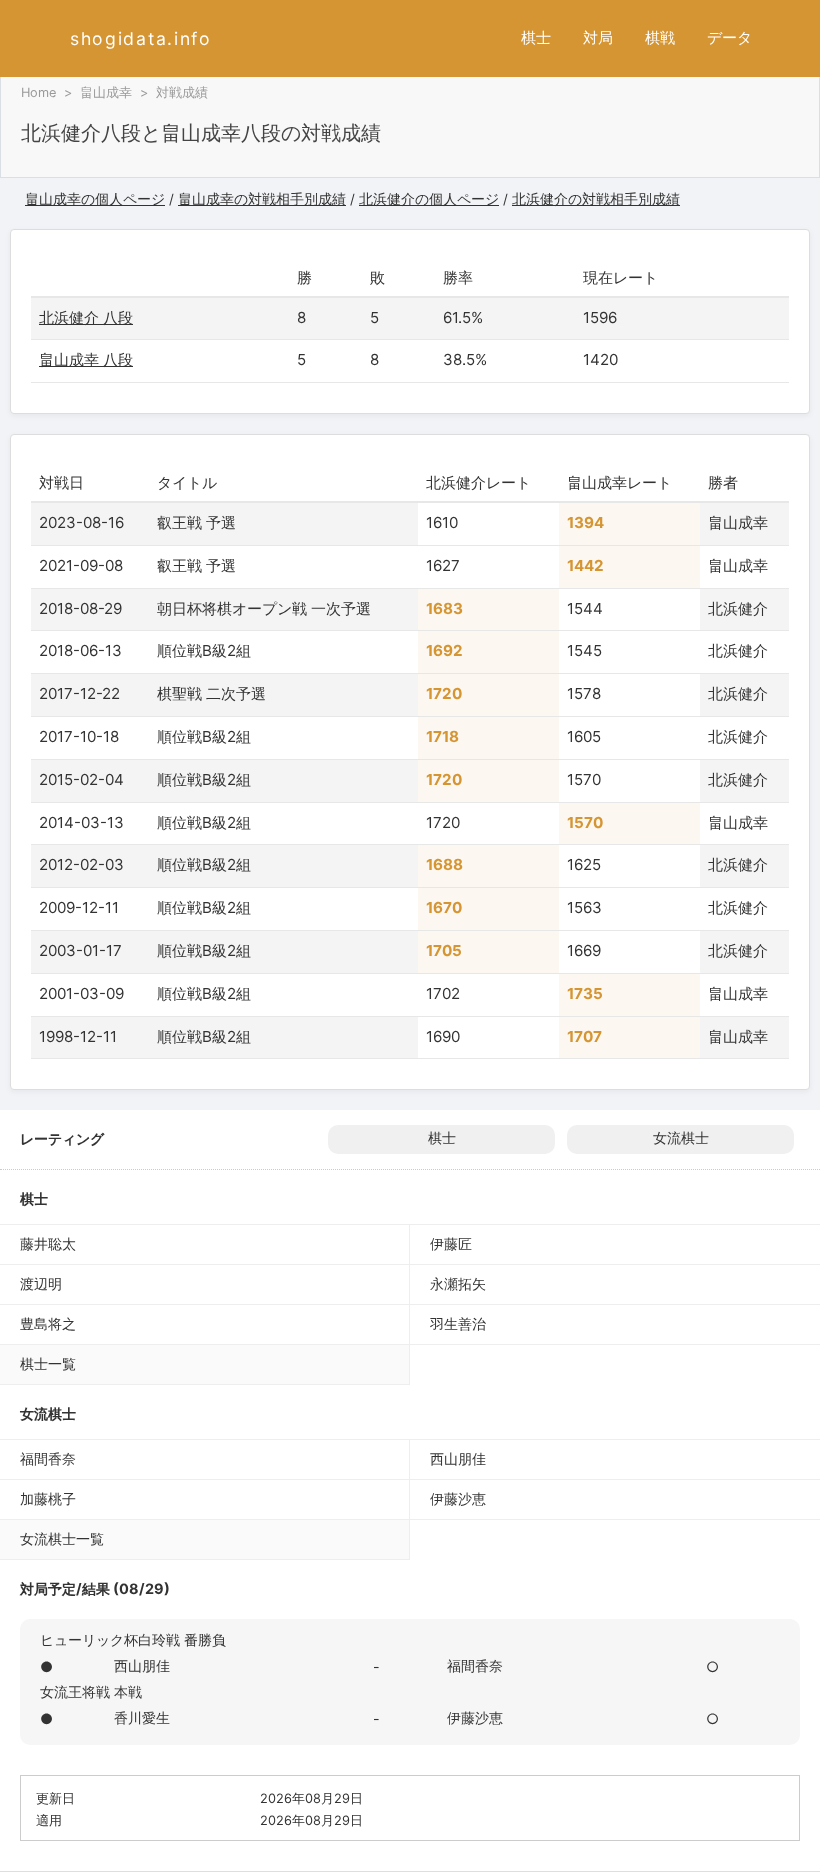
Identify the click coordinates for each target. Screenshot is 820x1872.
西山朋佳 (458, 1458)
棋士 (536, 37)
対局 (598, 37)
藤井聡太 (48, 1243)
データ (729, 37)
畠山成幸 (106, 92)
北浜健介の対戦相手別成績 (596, 199)
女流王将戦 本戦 (91, 1691)
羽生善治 (458, 1323)
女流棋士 (681, 1138)
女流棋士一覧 (62, 1538)
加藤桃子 (48, 1498)
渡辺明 (41, 1283)
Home (38, 92)
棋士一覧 (48, 1363)
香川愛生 (142, 1717)
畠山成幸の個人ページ (95, 199)
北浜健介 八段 (86, 317)
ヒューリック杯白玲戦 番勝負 (133, 1639)
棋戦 (660, 37)
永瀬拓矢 (458, 1283)
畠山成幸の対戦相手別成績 (262, 199)
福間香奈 (48, 1458)
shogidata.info (141, 38)
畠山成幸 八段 (86, 359)
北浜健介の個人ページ (429, 199)
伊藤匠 (451, 1243)
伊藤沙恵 (458, 1498)
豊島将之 (48, 1323)
